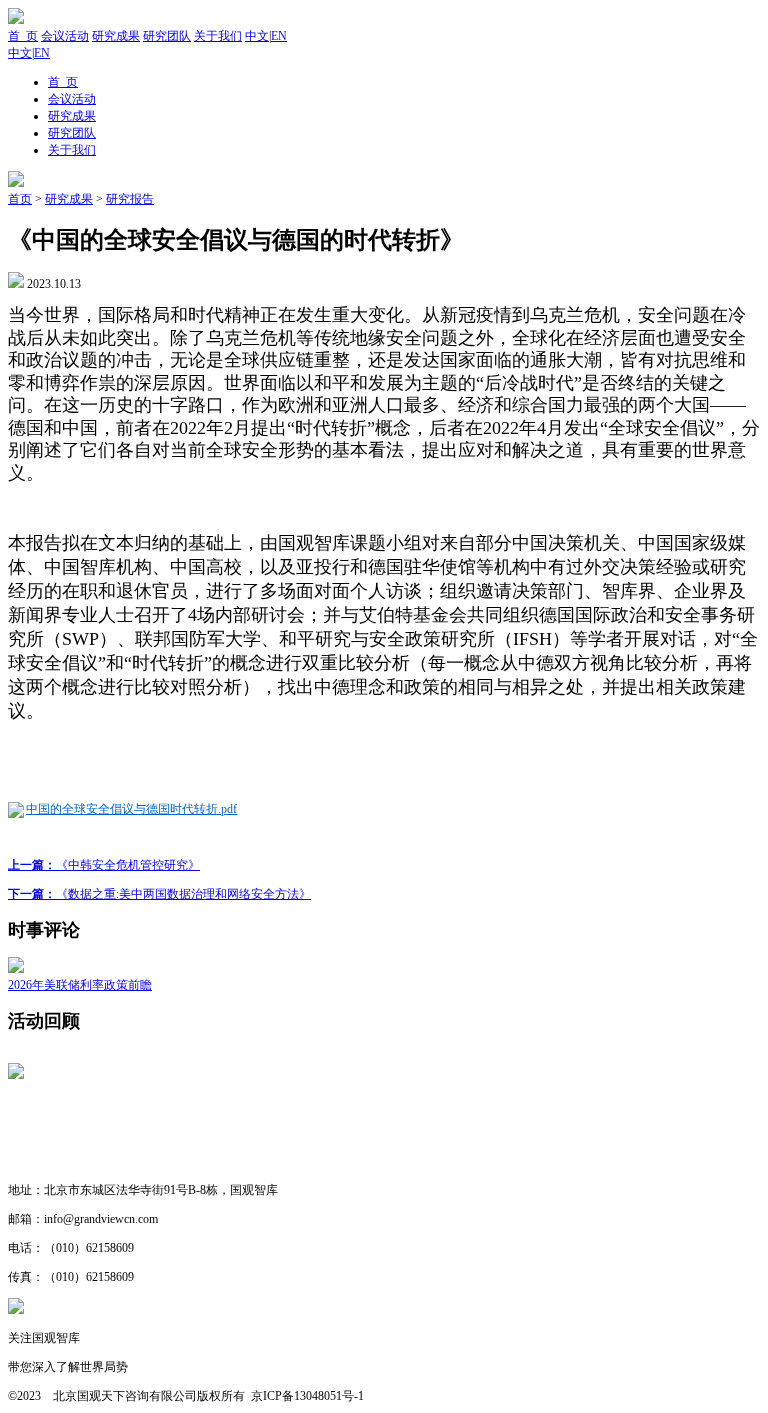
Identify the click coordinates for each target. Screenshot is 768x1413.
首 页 (23, 36)
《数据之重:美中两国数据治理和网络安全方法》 (159, 894)
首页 (20, 199)
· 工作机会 (37, 1132)
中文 (257, 36)
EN (279, 36)
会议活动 (65, 36)
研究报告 (130, 199)
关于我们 (218, 36)
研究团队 (167, 36)
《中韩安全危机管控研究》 (104, 865)
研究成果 (116, 36)
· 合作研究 (37, 1161)
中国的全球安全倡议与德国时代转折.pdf (131, 809)
